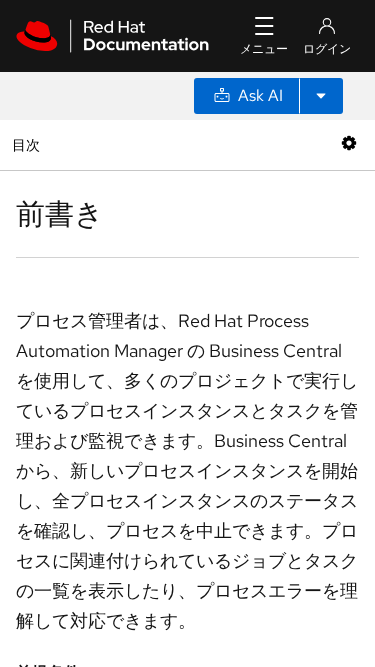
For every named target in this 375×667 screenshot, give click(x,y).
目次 (28, 144)
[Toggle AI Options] (321, 96)
